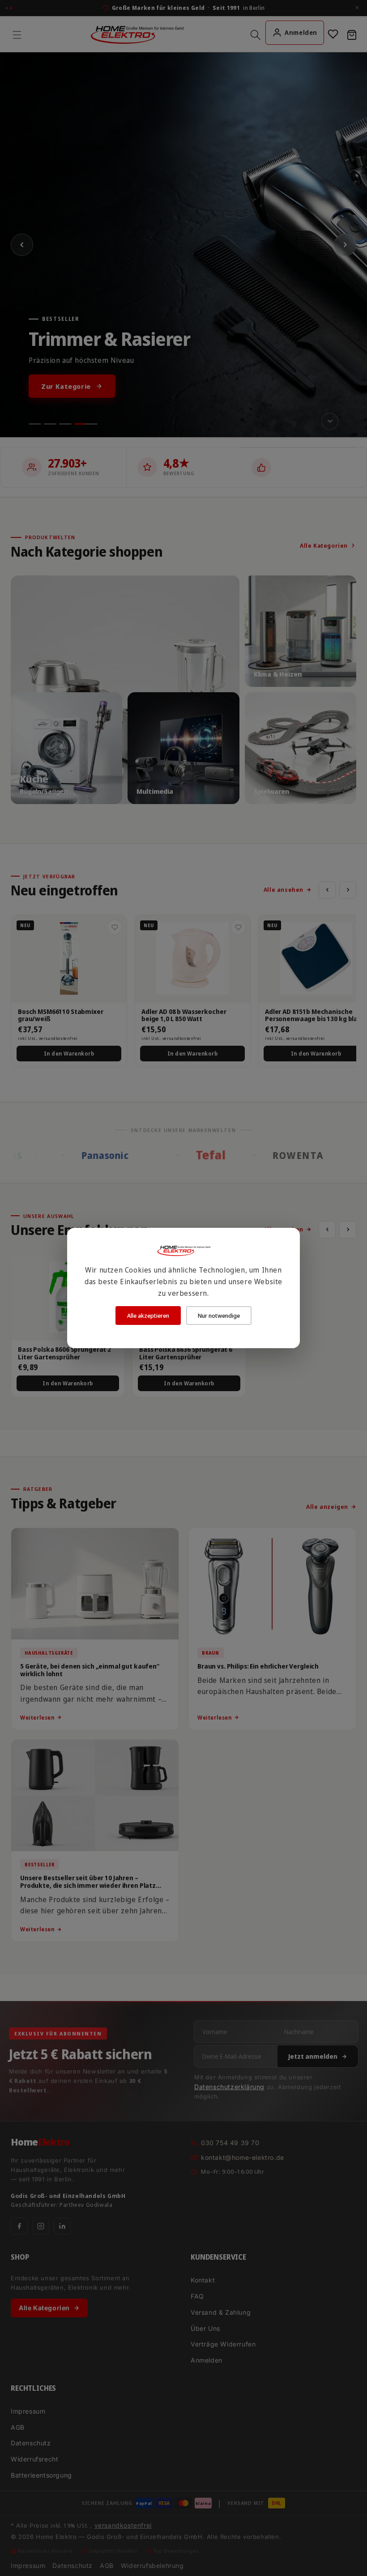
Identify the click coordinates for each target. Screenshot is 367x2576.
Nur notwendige (219, 1316)
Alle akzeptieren (148, 1316)
